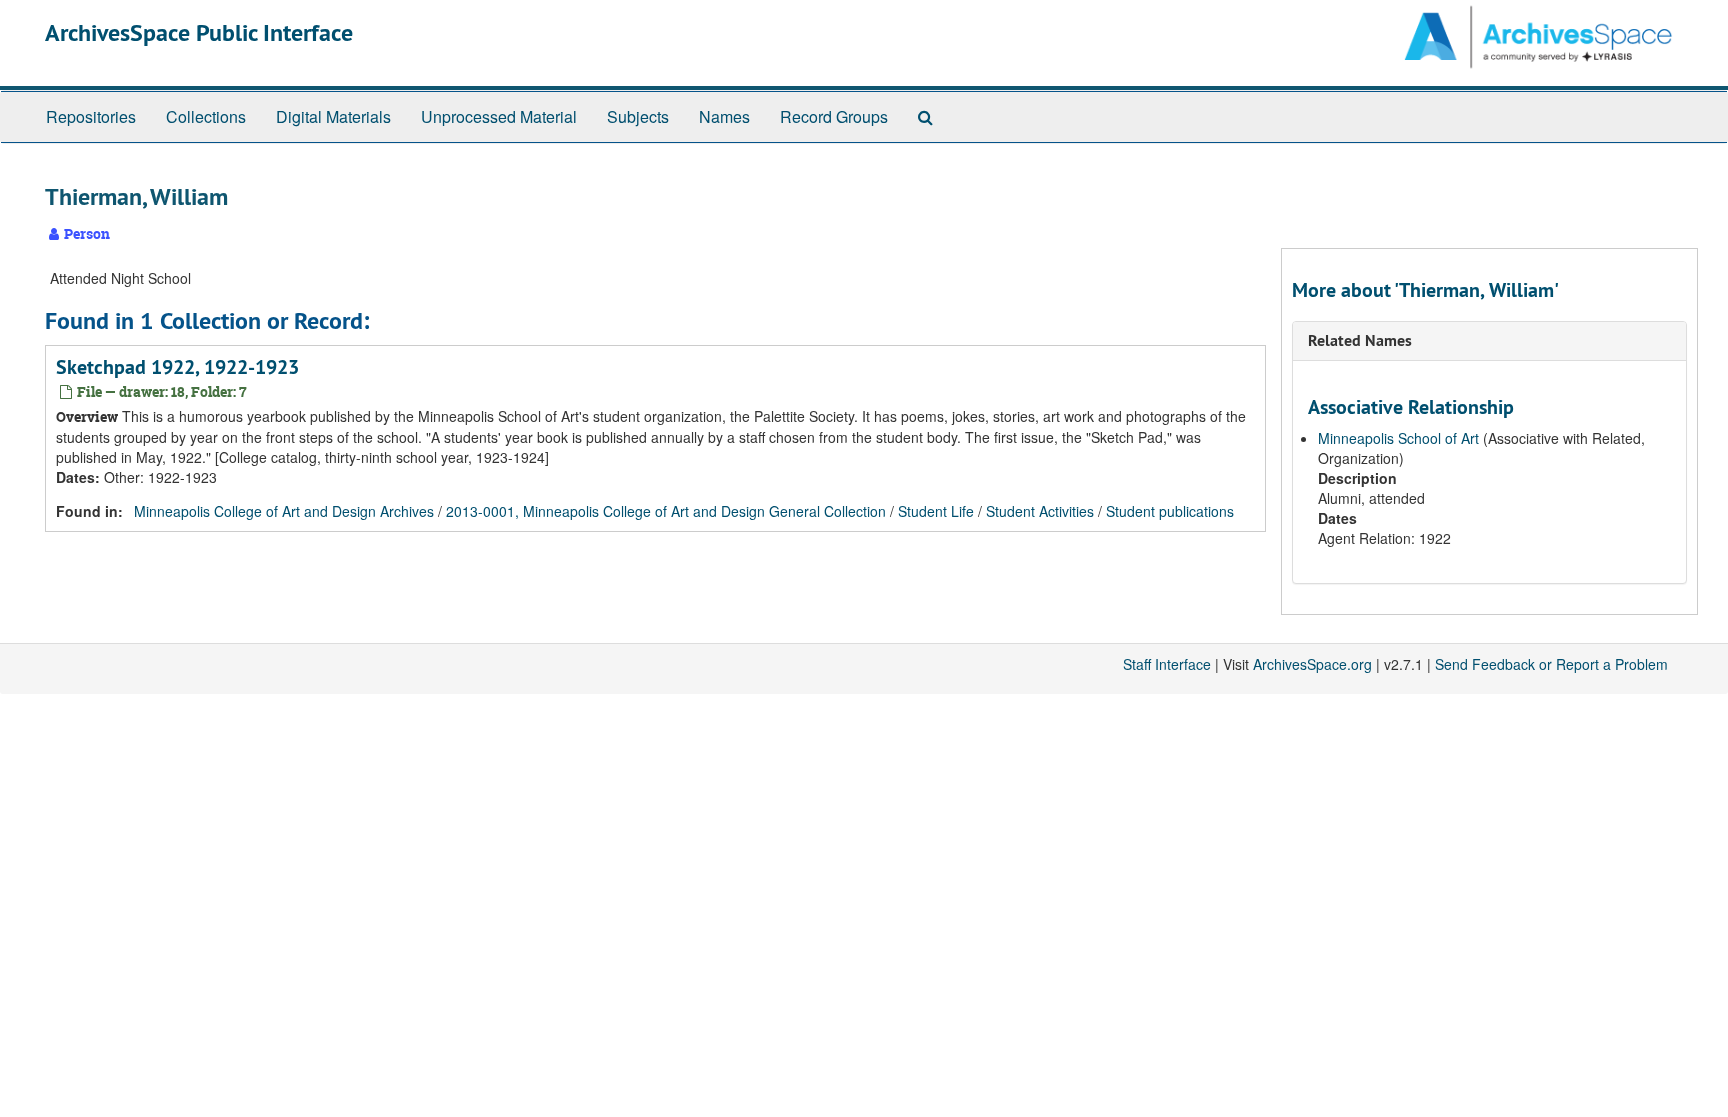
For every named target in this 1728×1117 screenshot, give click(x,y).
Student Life (936, 511)
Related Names (1360, 340)
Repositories (91, 116)
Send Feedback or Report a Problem (1551, 664)
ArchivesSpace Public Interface (199, 32)
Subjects (638, 116)
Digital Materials (333, 116)
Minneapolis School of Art (1398, 438)
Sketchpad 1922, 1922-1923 (177, 367)
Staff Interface (1167, 664)
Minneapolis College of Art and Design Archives (284, 511)
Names (724, 116)
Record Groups (834, 116)
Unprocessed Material (499, 116)
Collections (206, 116)
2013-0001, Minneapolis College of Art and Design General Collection (666, 511)
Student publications (1170, 511)
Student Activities (1040, 511)
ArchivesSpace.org (1312, 664)
